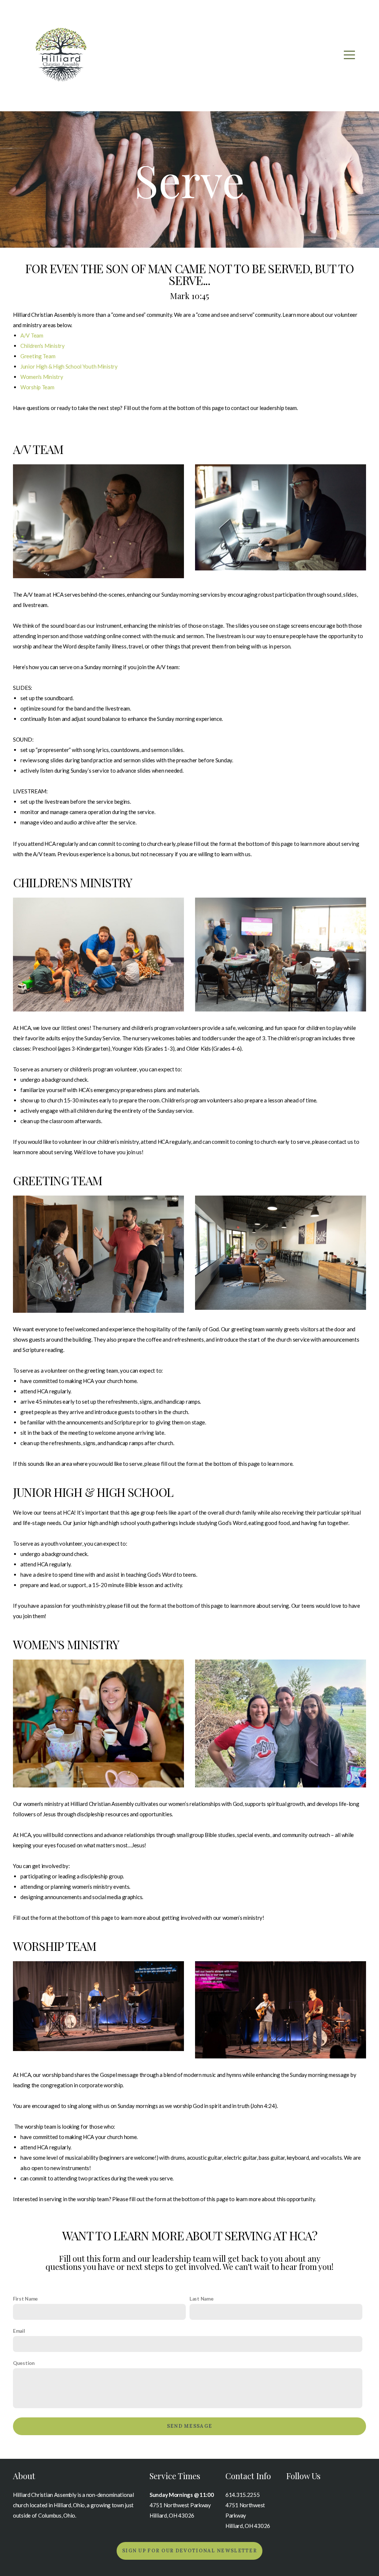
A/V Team (32, 335)
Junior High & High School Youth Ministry (69, 366)
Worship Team (37, 387)
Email (19, 2331)
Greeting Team (38, 356)
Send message (190, 2426)
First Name (25, 2299)
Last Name (201, 2299)
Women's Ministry (42, 377)
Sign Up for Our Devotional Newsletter (189, 2551)
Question (24, 2363)
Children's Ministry (43, 346)
